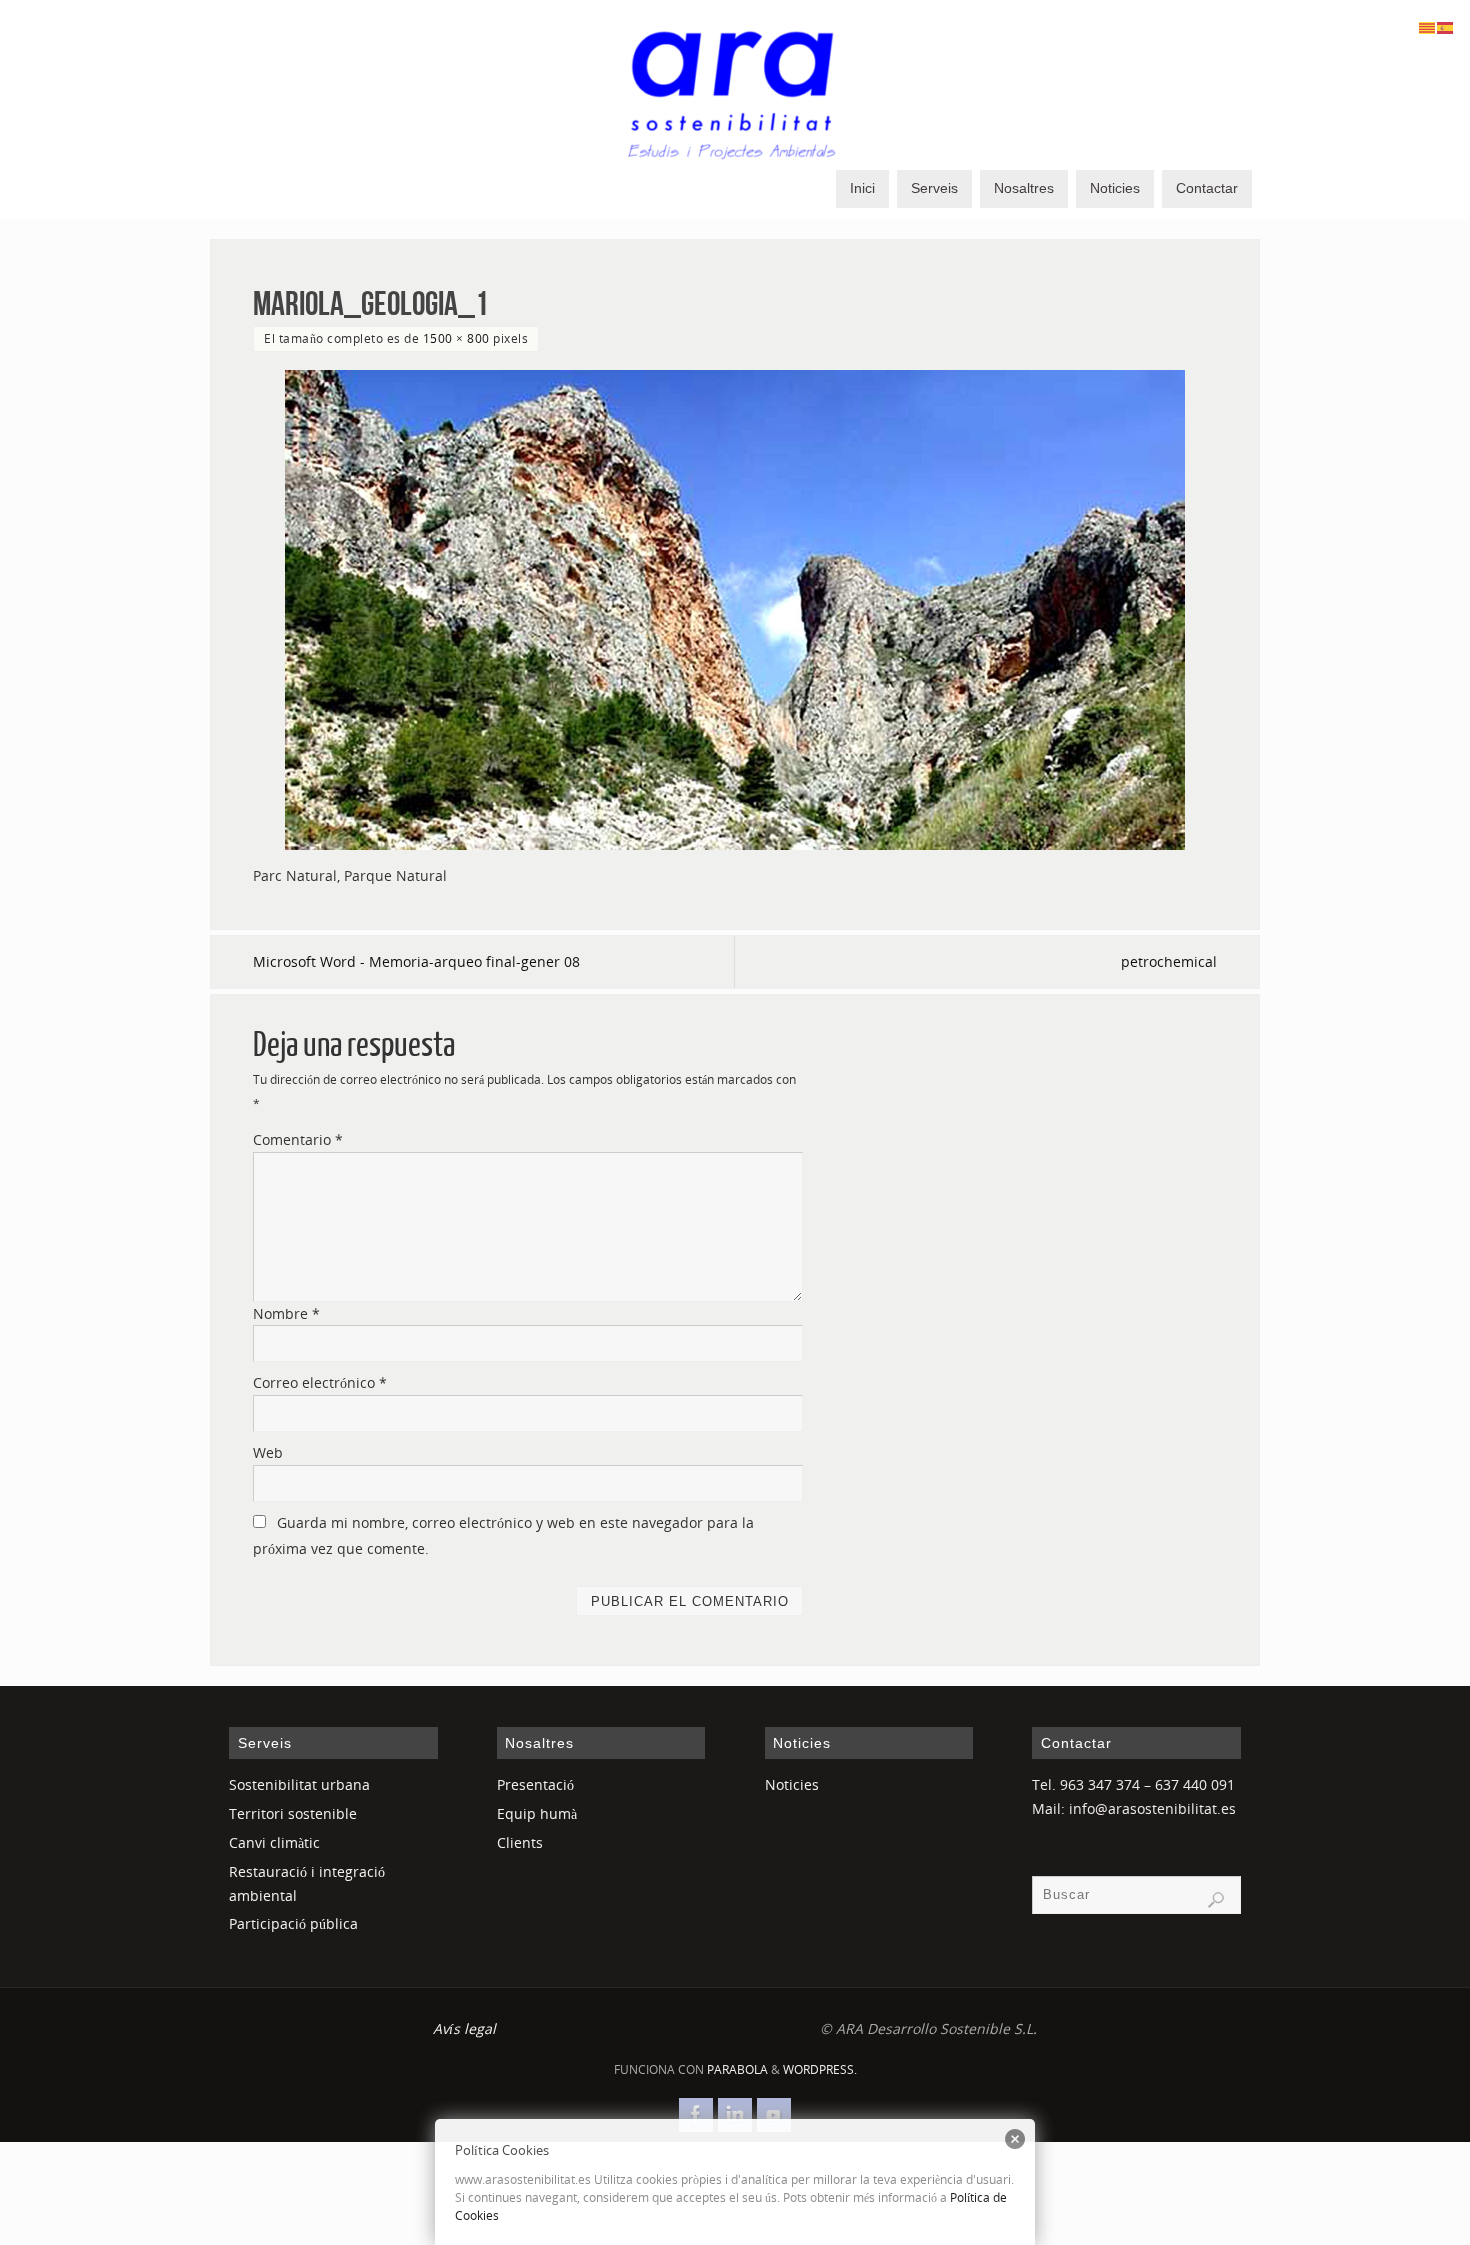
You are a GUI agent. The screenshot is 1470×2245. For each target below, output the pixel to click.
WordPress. (820, 2069)
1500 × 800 (456, 338)
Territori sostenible (293, 1813)
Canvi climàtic (274, 1842)
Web (268, 1452)
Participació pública (293, 1923)
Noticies (792, 1784)
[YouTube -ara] (774, 2115)
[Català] (1428, 26)
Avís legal (464, 2028)
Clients (520, 1842)
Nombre (286, 1313)
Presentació (535, 1784)
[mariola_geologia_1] (735, 610)
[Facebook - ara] (696, 2115)
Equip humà (537, 1813)
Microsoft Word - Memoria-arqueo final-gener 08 (416, 961)
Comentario (298, 1139)
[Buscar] (1216, 1900)
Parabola (737, 2069)
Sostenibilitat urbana (299, 1784)
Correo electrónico (320, 1382)
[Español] (1446, 26)
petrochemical (1169, 961)
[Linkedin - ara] (735, 2115)
